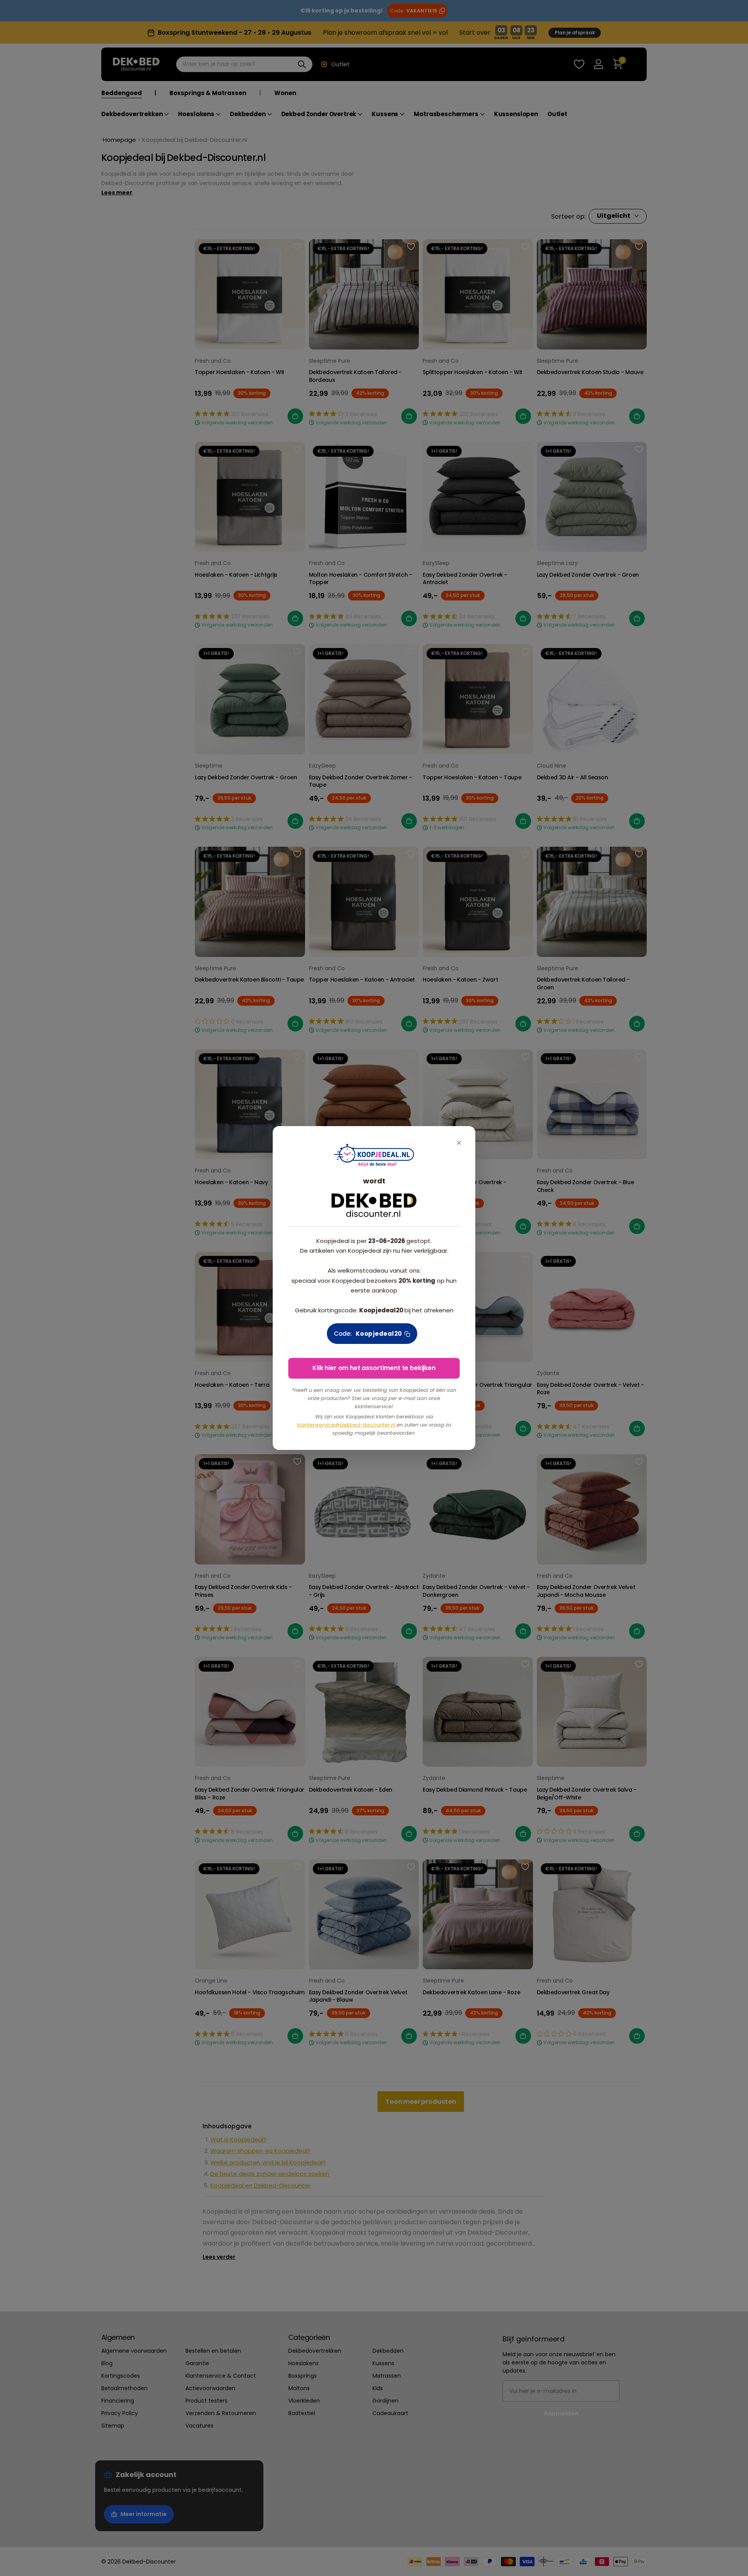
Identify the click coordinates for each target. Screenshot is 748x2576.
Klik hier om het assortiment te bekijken (374, 1368)
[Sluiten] (459, 1143)
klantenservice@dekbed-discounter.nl (347, 1425)
